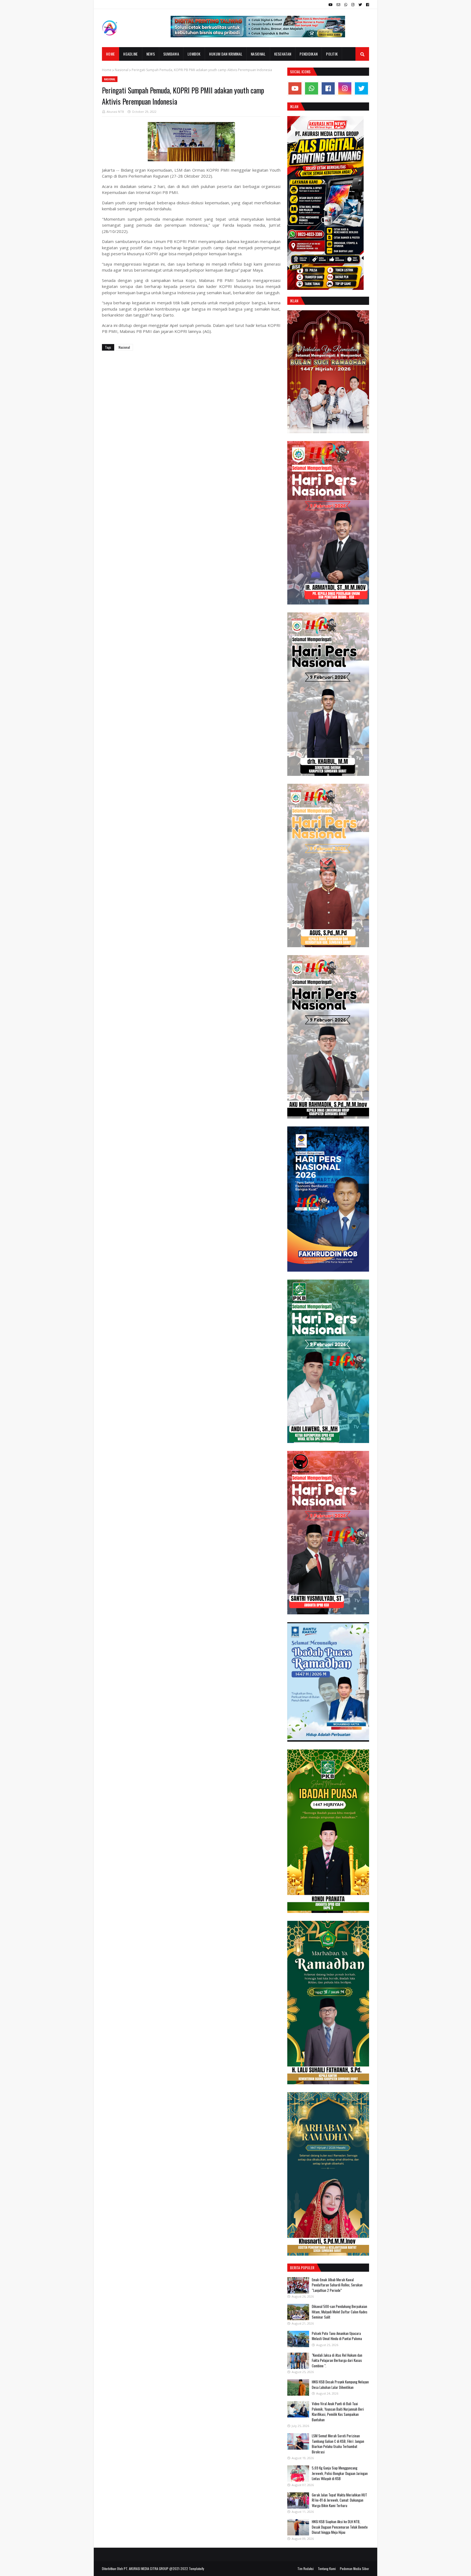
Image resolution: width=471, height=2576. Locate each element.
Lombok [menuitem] (194, 54)
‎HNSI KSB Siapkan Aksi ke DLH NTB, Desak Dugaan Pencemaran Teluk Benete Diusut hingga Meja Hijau (340, 2527)
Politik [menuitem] (332, 54)
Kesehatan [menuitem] (283, 54)
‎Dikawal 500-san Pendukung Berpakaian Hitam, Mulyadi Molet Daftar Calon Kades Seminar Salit (340, 2312)
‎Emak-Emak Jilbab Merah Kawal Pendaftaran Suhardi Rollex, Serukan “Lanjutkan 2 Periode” (337, 2285)
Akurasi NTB (115, 112)
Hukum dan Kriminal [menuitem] (226, 54)
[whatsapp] (346, 5)
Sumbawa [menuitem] (171, 54)
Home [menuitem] (110, 54)
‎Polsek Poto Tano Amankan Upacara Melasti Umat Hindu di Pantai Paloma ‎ (337, 2336)
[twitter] (360, 5)
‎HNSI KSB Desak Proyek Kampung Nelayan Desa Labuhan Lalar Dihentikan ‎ (340, 2384)
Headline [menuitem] (130, 54)
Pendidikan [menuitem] (309, 54)
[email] (338, 5)
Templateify (197, 2569)
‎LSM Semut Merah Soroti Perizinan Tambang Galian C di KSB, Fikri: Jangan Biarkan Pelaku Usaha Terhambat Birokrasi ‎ (338, 2444)
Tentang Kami (327, 2569)
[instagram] (353, 5)
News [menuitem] (151, 54)
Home (107, 70)
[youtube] (330, 5)
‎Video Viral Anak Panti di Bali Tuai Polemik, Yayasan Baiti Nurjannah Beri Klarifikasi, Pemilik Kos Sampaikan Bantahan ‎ (338, 2412)
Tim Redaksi (306, 2569)
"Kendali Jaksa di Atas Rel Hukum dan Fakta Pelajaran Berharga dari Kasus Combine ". (337, 2360)
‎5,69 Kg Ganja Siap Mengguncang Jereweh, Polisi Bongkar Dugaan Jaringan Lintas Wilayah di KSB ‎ (340, 2473)
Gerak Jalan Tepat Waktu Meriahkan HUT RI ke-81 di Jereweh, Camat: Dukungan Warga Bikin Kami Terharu (339, 2500)
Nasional (122, 70)
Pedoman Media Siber (354, 2569)
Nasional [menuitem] (258, 54)
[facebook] (367, 5)
